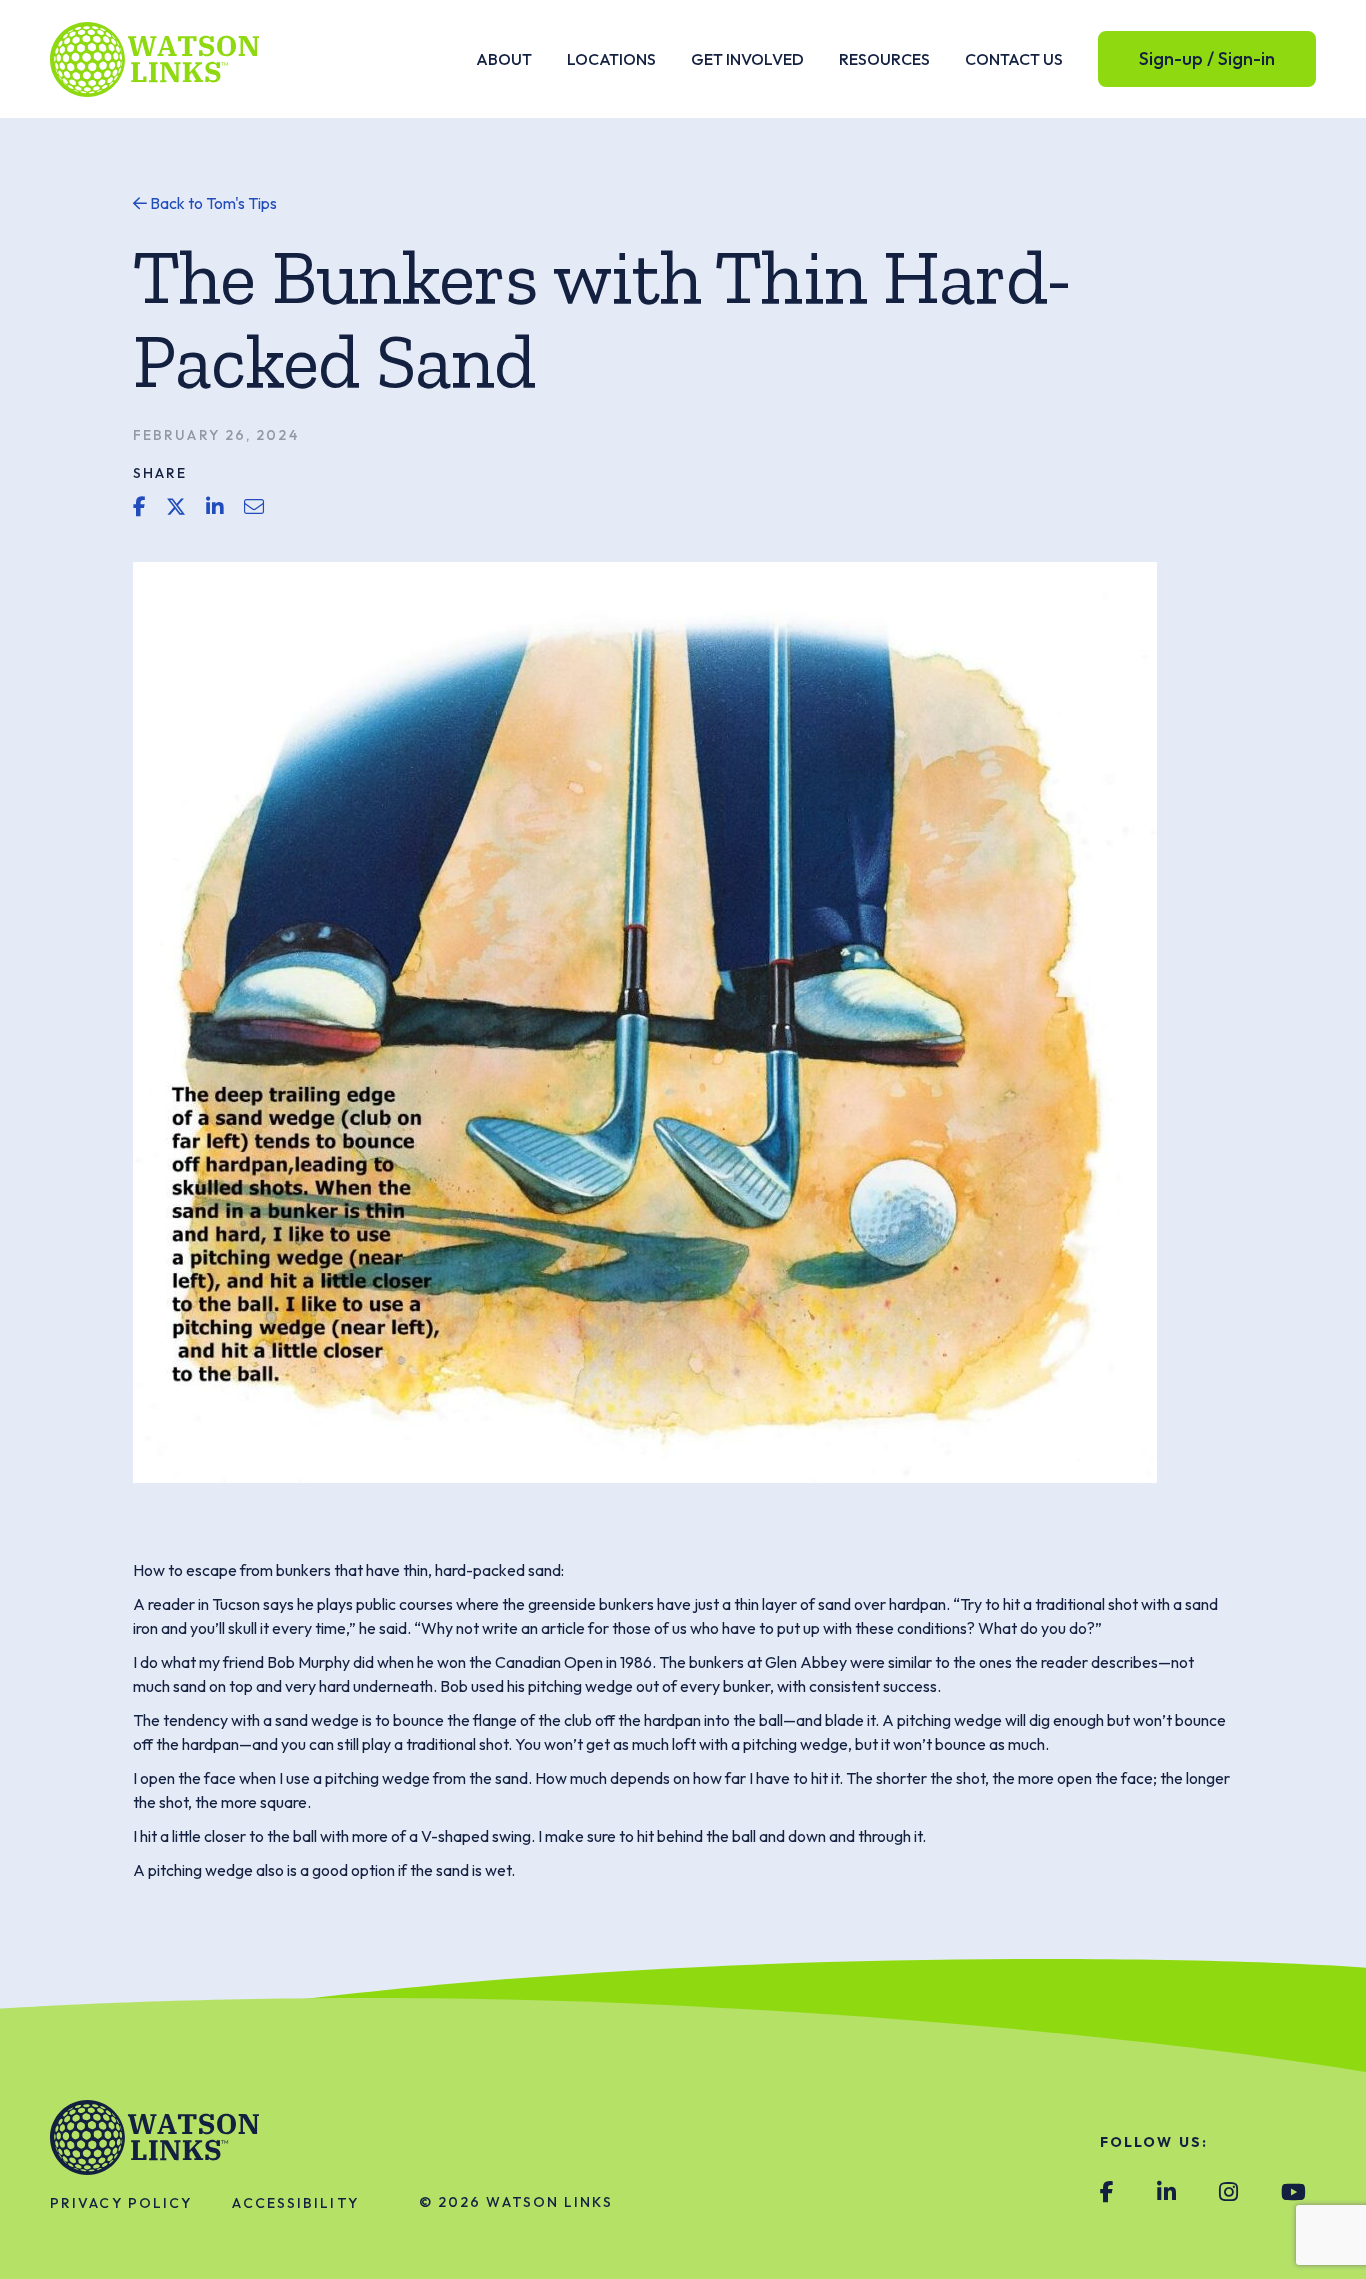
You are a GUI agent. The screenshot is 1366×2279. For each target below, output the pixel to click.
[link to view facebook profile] (1107, 2192)
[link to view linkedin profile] (1166, 2192)
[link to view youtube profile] (1293, 2192)
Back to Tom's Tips (212, 203)
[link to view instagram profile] (1228, 2192)
